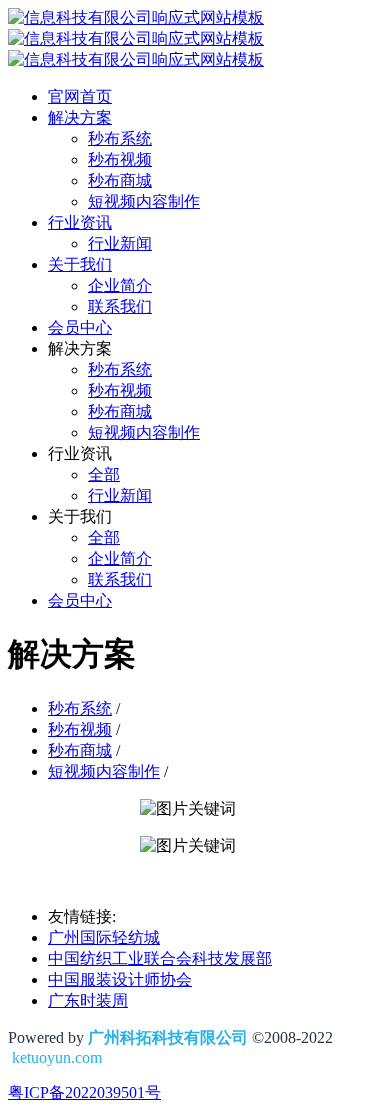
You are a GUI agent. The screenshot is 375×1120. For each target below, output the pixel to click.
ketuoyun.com (57, 1057)
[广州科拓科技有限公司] (136, 38)
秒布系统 (80, 708)
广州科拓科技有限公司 (168, 1037)
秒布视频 (80, 729)
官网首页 (80, 96)
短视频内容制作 (104, 771)
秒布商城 (80, 750)
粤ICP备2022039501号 (84, 1092)
